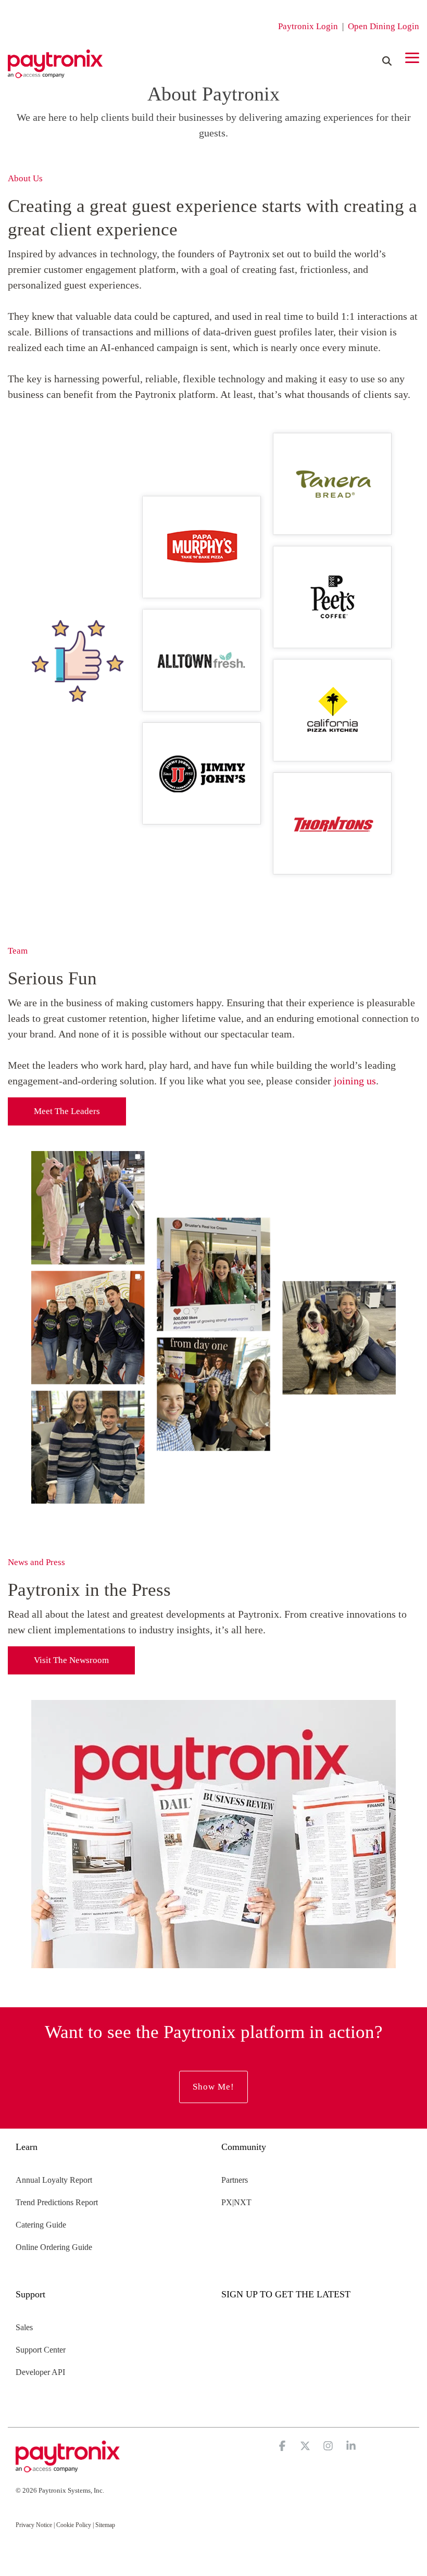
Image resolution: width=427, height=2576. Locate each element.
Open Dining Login (384, 26)
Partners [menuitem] (235, 2180)
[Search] (387, 61)
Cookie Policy (74, 2525)
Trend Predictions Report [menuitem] (57, 2202)
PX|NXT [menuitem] (236, 2202)
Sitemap (105, 2525)
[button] (412, 57)
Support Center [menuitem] (41, 2350)
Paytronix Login (308, 26)
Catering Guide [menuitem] (41, 2225)
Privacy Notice (34, 2525)
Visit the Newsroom (71, 1660)
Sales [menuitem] (24, 2327)
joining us (355, 1081)
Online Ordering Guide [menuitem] (54, 2247)
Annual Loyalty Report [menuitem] (54, 2180)
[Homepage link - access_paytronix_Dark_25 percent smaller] (68, 2467)
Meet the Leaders (67, 1111)
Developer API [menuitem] (40, 2372)
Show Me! (213, 2087)
